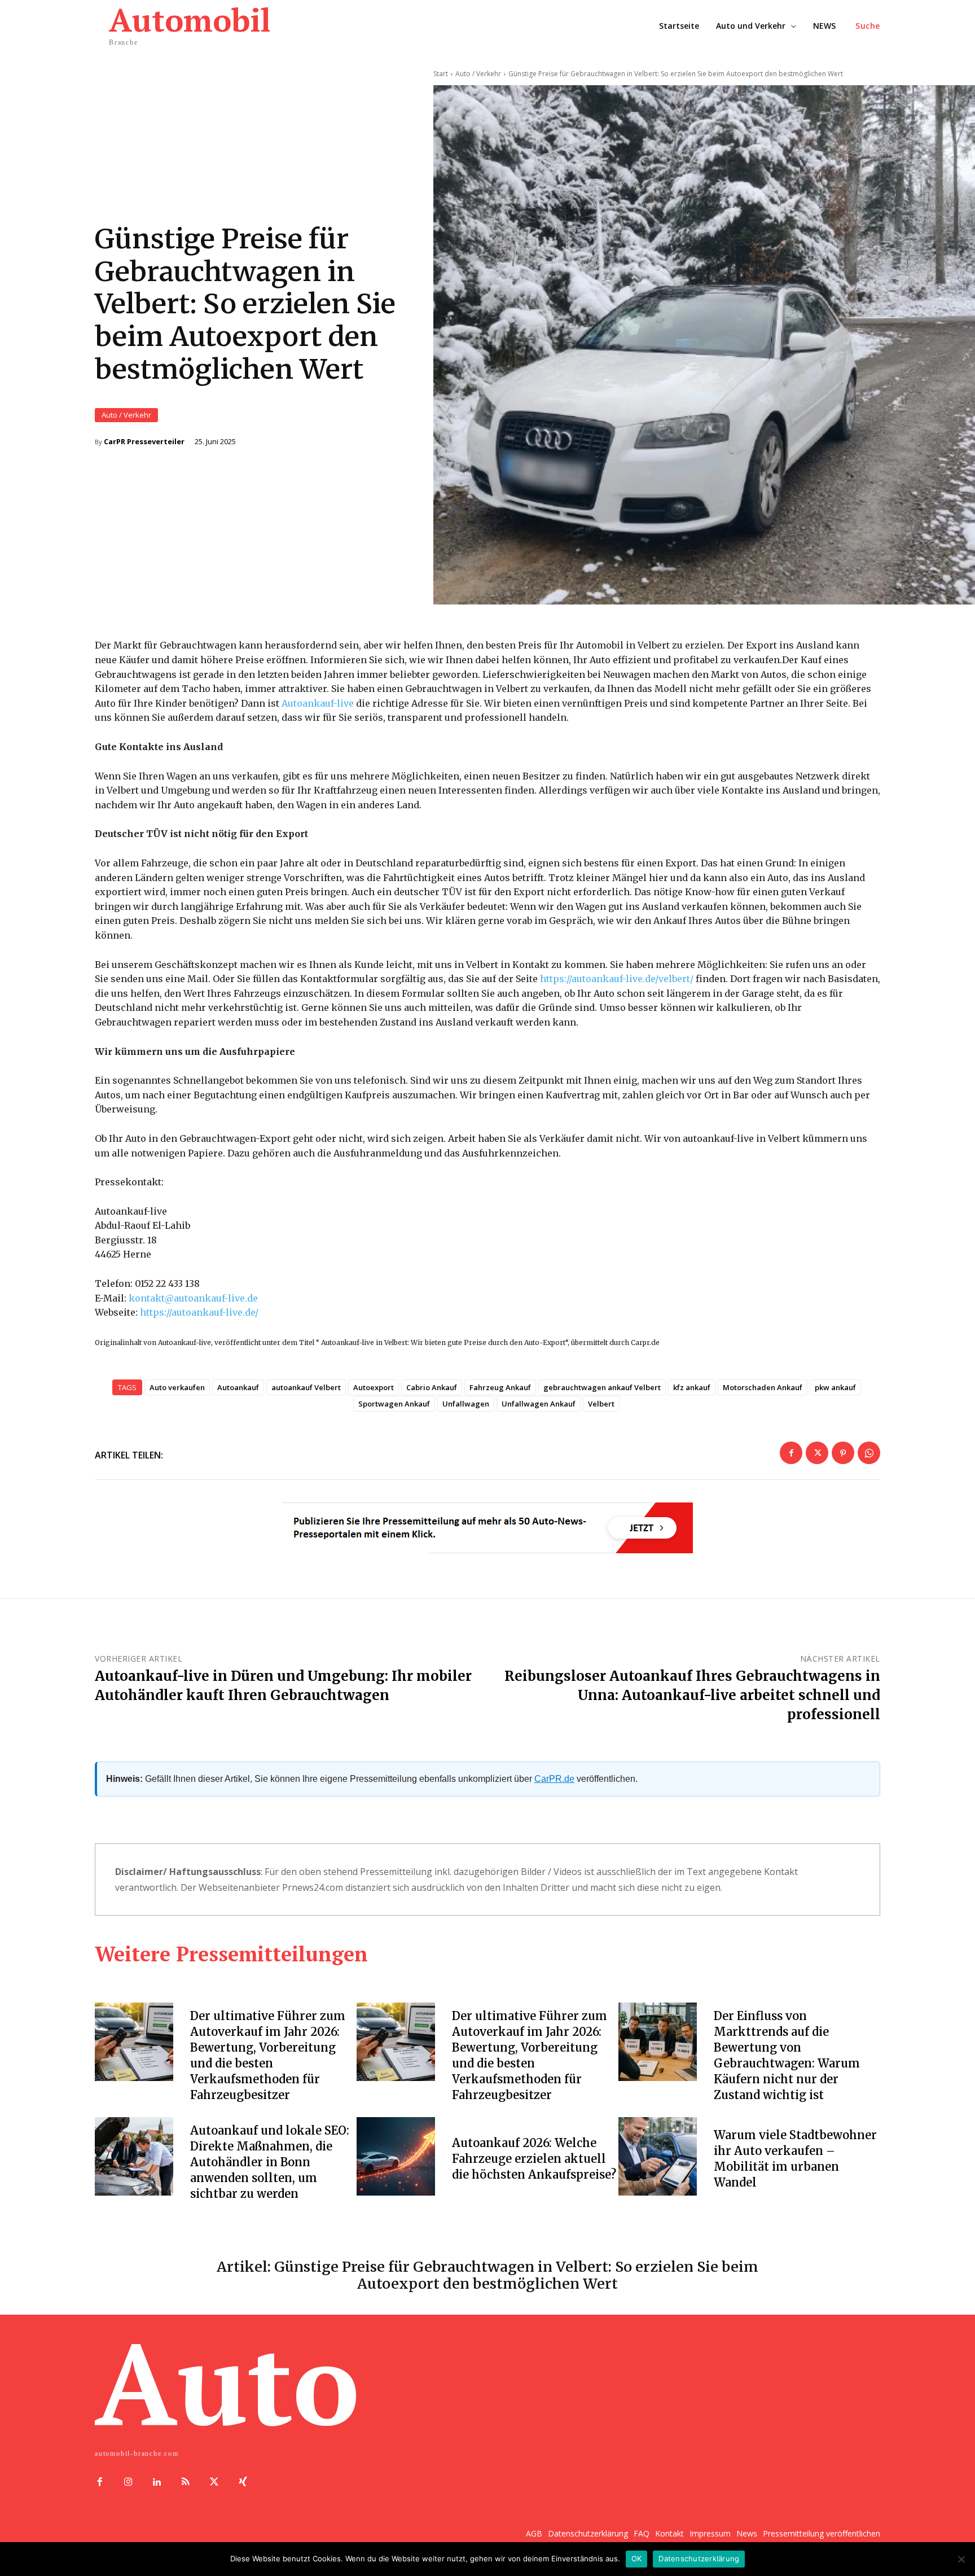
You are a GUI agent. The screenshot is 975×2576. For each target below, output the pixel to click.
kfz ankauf (692, 1387)
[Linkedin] (157, 2483)
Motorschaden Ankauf (763, 1387)
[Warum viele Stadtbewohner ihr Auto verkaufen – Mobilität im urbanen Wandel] (658, 2156)
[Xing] (243, 2483)
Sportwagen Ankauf (394, 1404)
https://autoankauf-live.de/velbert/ (617, 979)
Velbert (601, 1404)
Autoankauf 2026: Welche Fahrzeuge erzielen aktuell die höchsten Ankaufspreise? (534, 2159)
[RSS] (185, 2483)
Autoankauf (238, 1387)
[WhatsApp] (869, 1453)
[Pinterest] (843, 1453)
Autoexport (374, 1387)
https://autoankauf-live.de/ (199, 1312)
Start (441, 74)
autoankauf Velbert (306, 1387)
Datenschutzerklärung (699, 2559)
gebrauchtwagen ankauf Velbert (602, 1387)
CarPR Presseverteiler (144, 442)
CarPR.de (554, 1779)
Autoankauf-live (318, 703)
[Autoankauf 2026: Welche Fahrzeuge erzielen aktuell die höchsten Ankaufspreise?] (396, 2156)
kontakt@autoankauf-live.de (193, 1298)
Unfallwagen (466, 1404)
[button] (868, 26)
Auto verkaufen (177, 1387)
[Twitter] (817, 1453)
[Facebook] (791, 1453)
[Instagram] (128, 2483)
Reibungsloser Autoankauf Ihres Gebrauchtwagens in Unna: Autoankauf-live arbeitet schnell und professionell (692, 1695)
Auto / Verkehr (126, 415)
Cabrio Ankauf (432, 1387)
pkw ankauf (835, 1387)
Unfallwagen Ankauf (539, 1404)
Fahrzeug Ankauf (500, 1387)
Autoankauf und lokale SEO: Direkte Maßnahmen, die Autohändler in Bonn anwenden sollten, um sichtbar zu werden (270, 2162)
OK (637, 2559)
